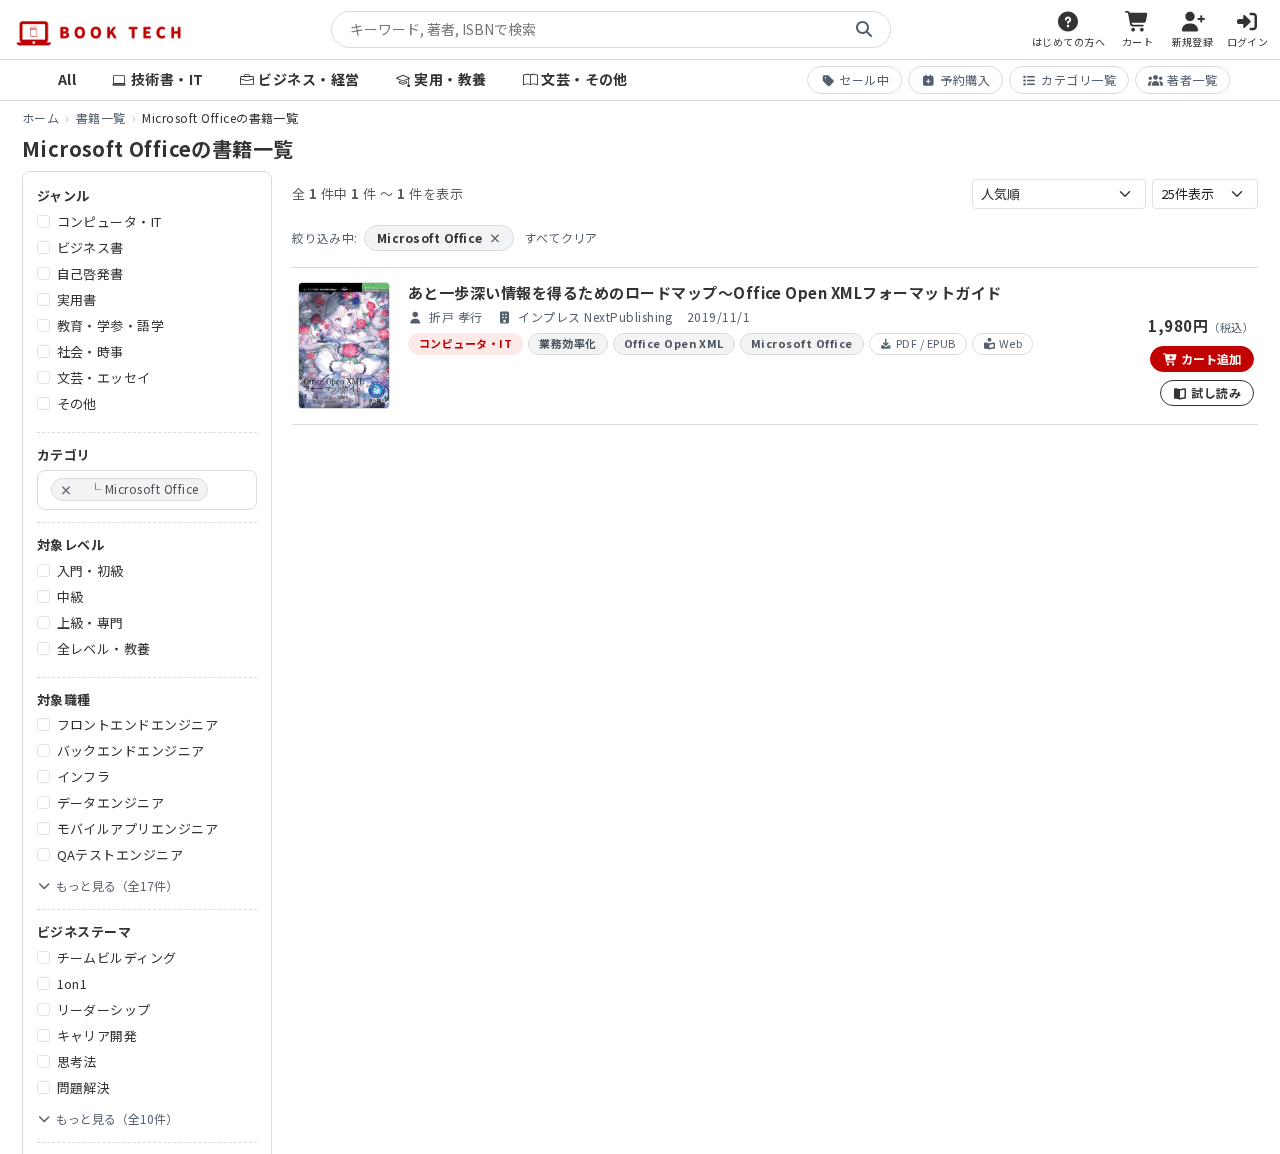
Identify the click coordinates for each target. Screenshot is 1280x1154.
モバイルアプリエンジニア (138, 828)
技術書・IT (167, 79)
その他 (77, 403)
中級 (70, 596)
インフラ (84, 776)
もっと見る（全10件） (117, 1118)
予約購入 (965, 79)
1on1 (72, 983)
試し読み (1214, 392)
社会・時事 (90, 351)
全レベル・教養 (104, 648)
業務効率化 (567, 343)
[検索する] (864, 30)
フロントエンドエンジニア (138, 724)
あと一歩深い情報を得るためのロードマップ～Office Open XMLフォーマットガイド (705, 292)
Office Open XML (674, 343)
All (67, 79)
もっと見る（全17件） (117, 885)
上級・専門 (90, 622)
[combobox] (147, 490)
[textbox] (218, 490)
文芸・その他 (584, 79)
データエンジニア (111, 802)
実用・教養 (450, 79)
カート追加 (1209, 358)
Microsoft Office (439, 237)
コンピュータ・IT (109, 221)
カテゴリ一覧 (1078, 79)
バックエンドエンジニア (131, 750)
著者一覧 (1192, 79)
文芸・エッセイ (104, 377)
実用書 (77, 299)
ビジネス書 (90, 247)
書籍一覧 (101, 117)
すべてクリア (561, 237)
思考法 (77, 1061)
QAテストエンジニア (120, 854)
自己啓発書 (90, 273)
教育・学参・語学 (111, 325)
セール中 (864, 79)
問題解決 (84, 1087)
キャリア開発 (97, 1035)
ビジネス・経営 (308, 79)
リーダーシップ (104, 1009)
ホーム (40, 117)
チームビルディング (117, 957)
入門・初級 (90, 570)
